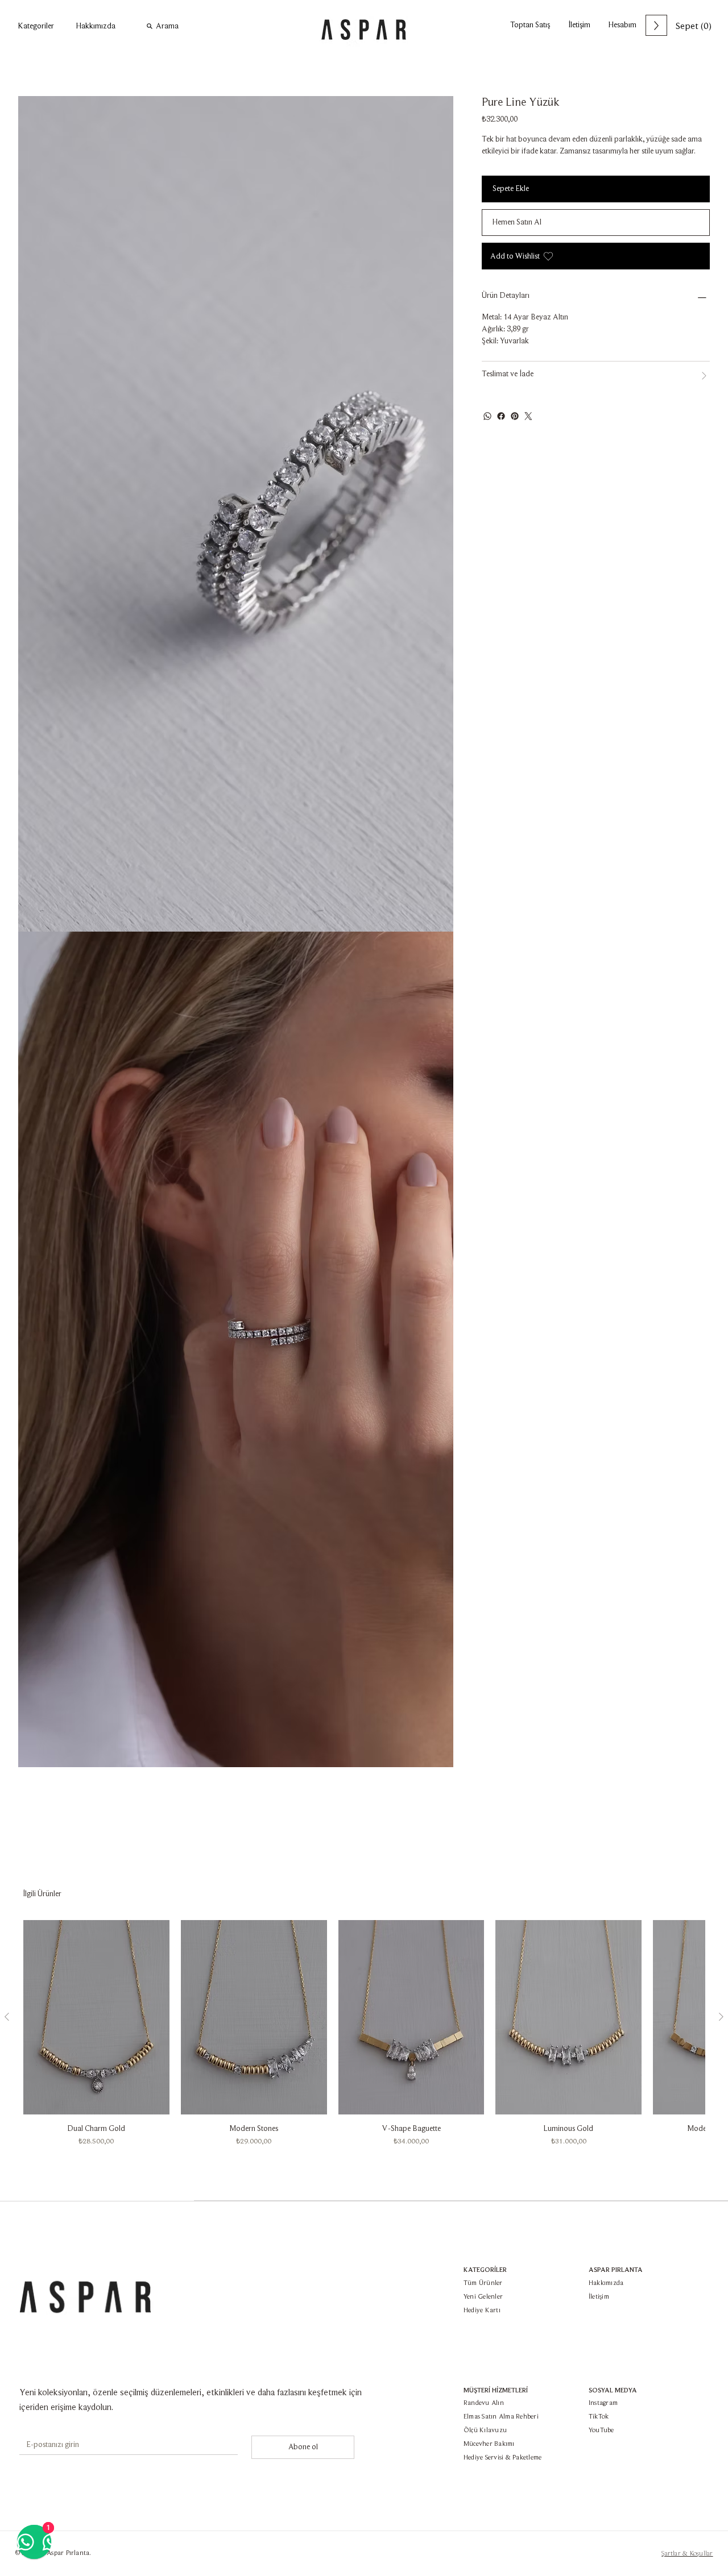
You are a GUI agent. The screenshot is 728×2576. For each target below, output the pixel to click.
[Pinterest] (515, 416)
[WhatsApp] (487, 416)
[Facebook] (501, 416)
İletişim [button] (599, 2297)
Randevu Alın (484, 2403)
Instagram (603, 2403)
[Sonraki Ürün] (721, 2017)
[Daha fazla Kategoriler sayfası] (60, 26)
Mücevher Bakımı (489, 2444)
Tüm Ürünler (483, 2283)
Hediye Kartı (482, 2311)
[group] (364, 2033)
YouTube (601, 2430)
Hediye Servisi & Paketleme (502, 2458)
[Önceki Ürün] (7, 2017)
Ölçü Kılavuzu (485, 2430)
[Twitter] (528, 416)
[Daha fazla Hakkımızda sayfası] (122, 26)
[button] (579, 25)
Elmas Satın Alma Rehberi (501, 2417)
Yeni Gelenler (483, 2297)
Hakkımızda (606, 2283)
